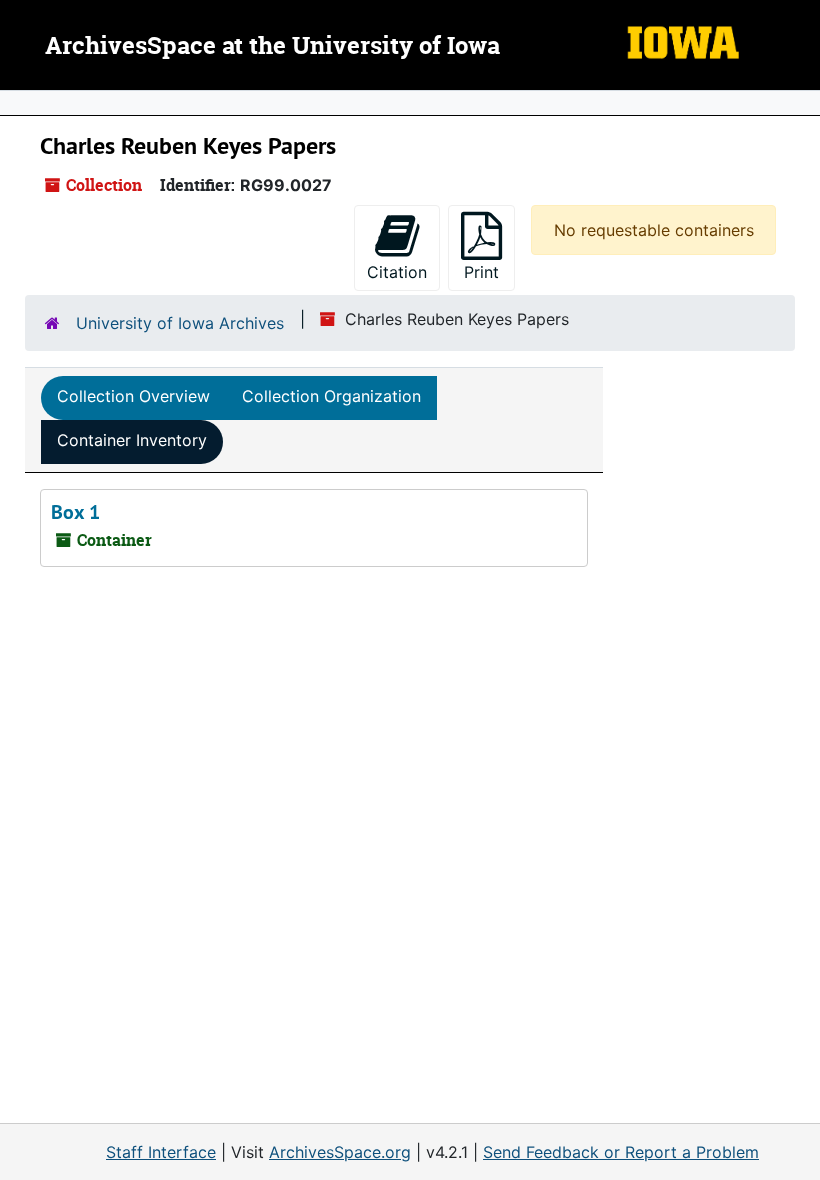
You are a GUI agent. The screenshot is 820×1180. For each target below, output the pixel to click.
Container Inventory (132, 440)
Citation (397, 272)
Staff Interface (161, 1152)
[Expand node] (800, 103)
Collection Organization (331, 396)
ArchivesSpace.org (340, 1152)
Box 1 (75, 512)
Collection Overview (133, 396)
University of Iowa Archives (180, 323)
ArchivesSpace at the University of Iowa (272, 47)
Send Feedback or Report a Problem (621, 1152)
